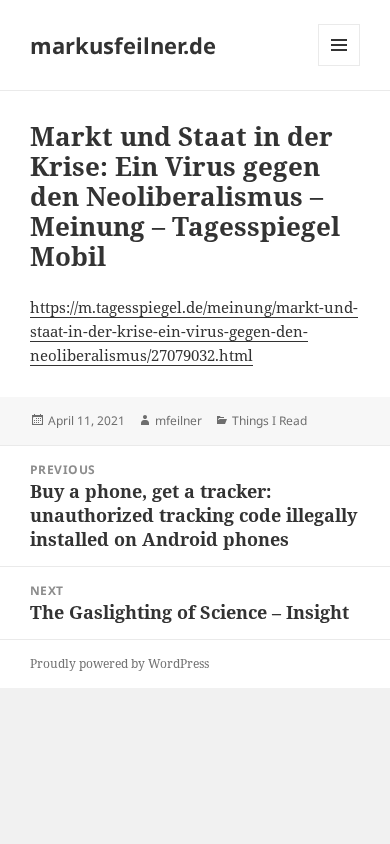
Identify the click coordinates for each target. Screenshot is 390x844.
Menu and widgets (339, 65)
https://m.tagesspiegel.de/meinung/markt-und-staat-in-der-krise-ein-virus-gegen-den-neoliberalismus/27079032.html (194, 331)
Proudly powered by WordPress (119, 663)
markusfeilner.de (123, 45)
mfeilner (178, 420)
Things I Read (269, 420)
